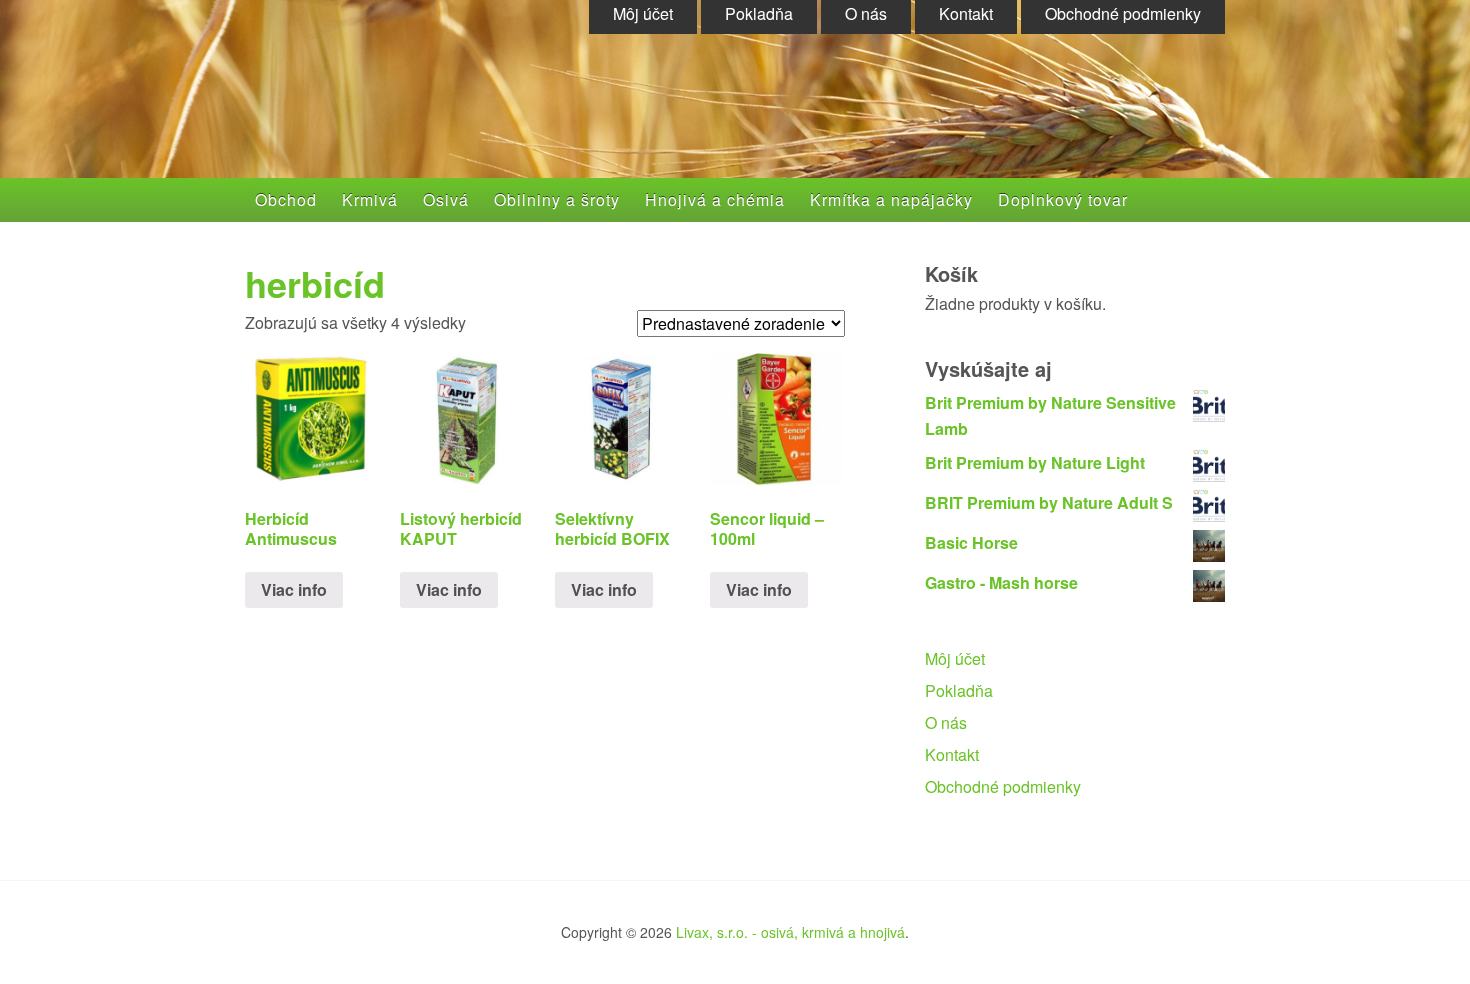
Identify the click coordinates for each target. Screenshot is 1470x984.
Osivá (446, 199)
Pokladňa (959, 690)
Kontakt (952, 754)
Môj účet (955, 658)
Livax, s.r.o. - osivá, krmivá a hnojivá (790, 932)
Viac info (294, 589)
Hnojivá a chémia (715, 199)
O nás (946, 722)
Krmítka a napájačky (891, 199)
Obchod (286, 199)
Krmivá (370, 199)
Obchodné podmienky (1003, 786)
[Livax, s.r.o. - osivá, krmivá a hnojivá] (441, 112)
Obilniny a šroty (557, 199)
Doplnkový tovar (1063, 199)
